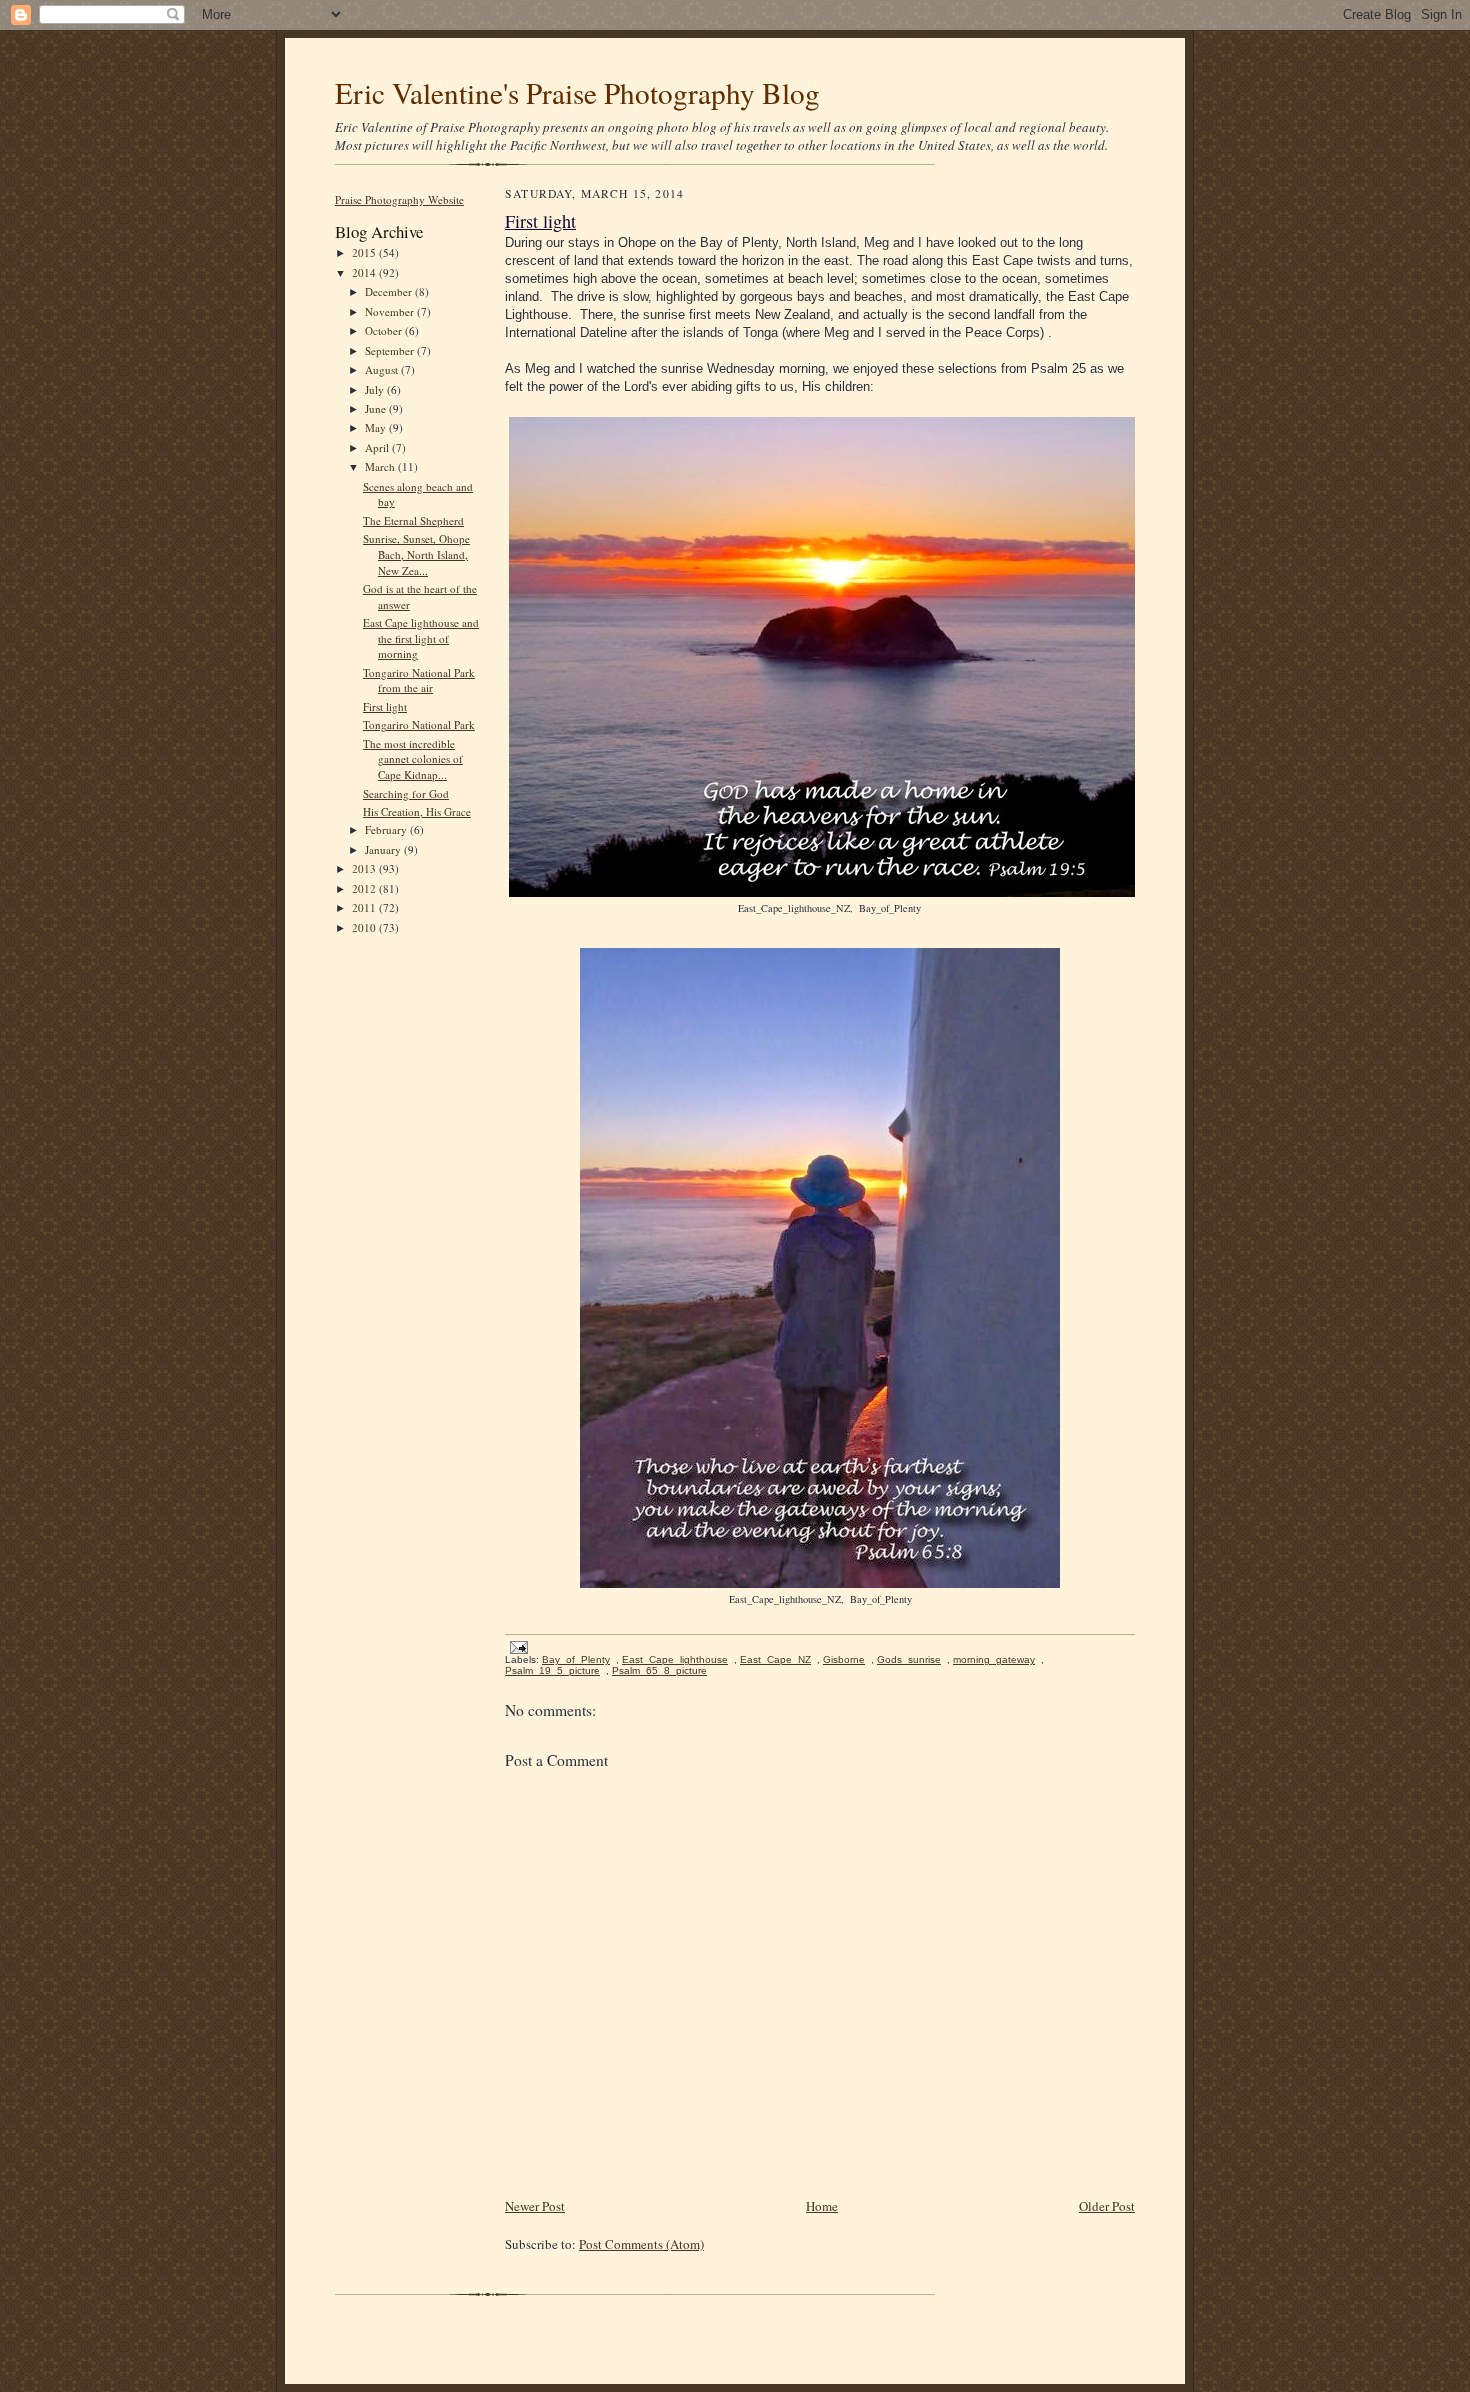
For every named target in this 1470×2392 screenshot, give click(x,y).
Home (822, 2206)
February (387, 829)
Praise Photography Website (399, 199)
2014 (365, 272)
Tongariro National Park (419, 724)
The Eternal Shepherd (413, 520)
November (391, 311)
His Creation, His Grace (417, 811)
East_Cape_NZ (775, 1659)
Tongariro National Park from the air (419, 680)
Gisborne (844, 1659)
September (391, 350)
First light (385, 706)
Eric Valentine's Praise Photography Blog (577, 92)
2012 (365, 888)
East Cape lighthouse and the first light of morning (421, 638)
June (377, 408)
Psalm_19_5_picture (552, 1670)
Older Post (1107, 2206)
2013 (365, 868)
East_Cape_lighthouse (675, 1659)
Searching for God (406, 793)
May (377, 427)
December (390, 291)
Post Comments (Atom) (641, 2244)
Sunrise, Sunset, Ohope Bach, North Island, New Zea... (416, 554)
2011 (365, 907)
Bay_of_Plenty (576, 1659)
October (385, 330)
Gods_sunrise (909, 1659)
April (378, 447)
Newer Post (535, 2206)
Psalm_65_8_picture (659, 1670)
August (383, 369)
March (381, 466)
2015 (365, 252)
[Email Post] (516, 1646)
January (384, 849)
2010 (365, 927)
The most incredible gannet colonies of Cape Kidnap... (413, 759)
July (376, 389)
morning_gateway (994, 1659)
